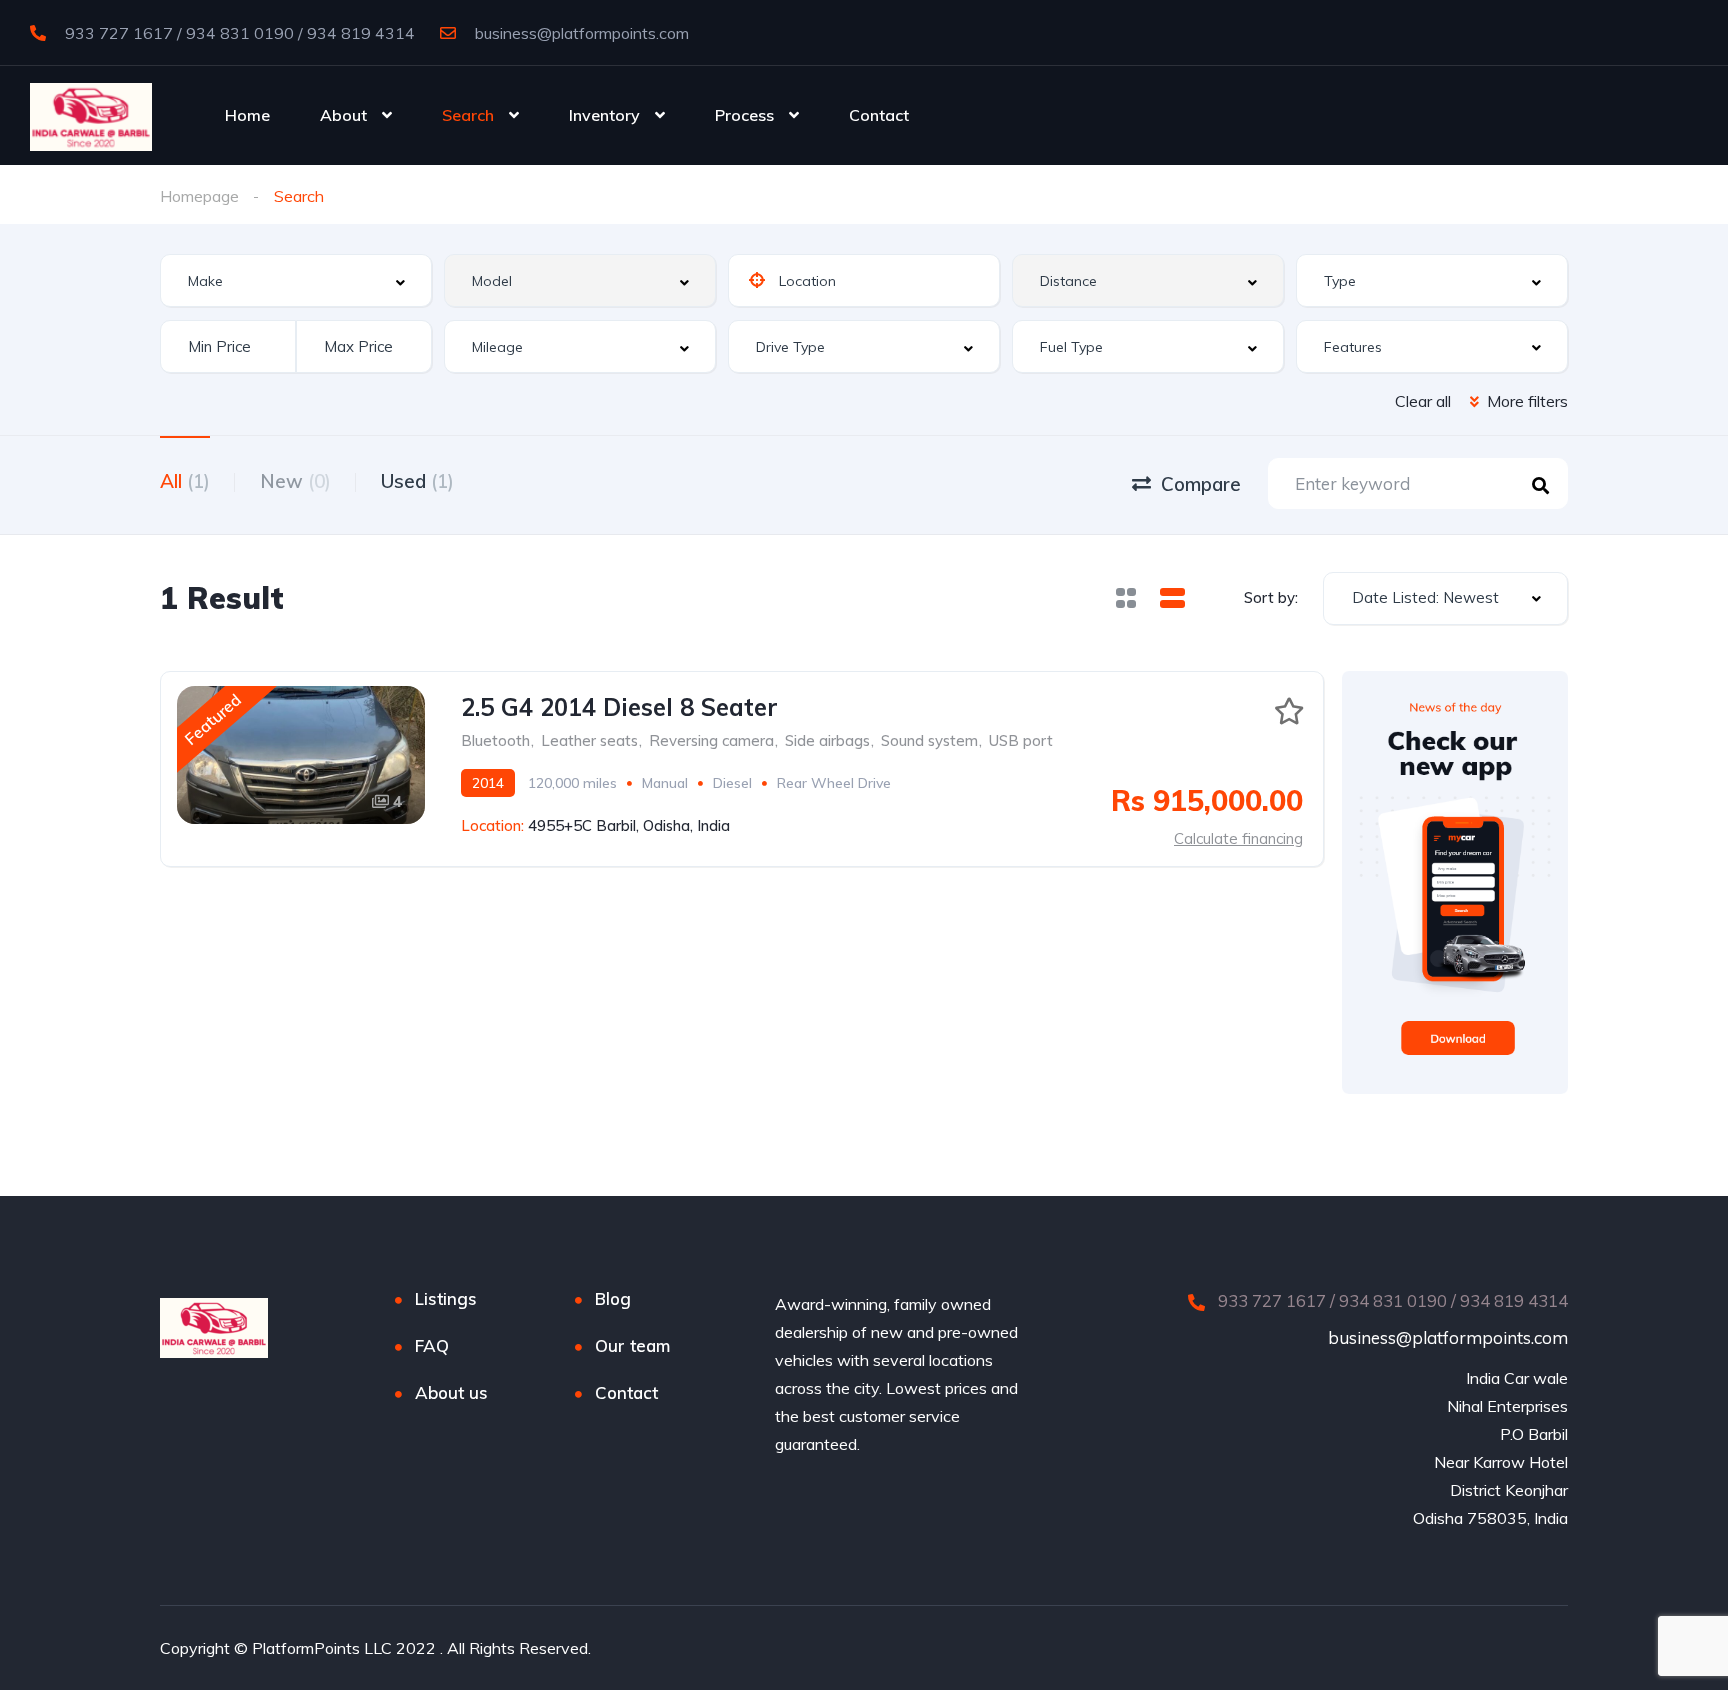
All (185, 481)
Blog (613, 1298)
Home (247, 115)
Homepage (199, 196)
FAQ (432, 1345)
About (343, 115)
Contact (879, 115)
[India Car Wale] (91, 115)
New (295, 481)
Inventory (604, 115)
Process (744, 115)
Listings (446, 1298)
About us (451, 1392)
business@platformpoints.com (580, 33)
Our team (632, 1345)
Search (468, 115)
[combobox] (296, 280)
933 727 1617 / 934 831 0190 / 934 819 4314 (238, 33)
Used (417, 481)
